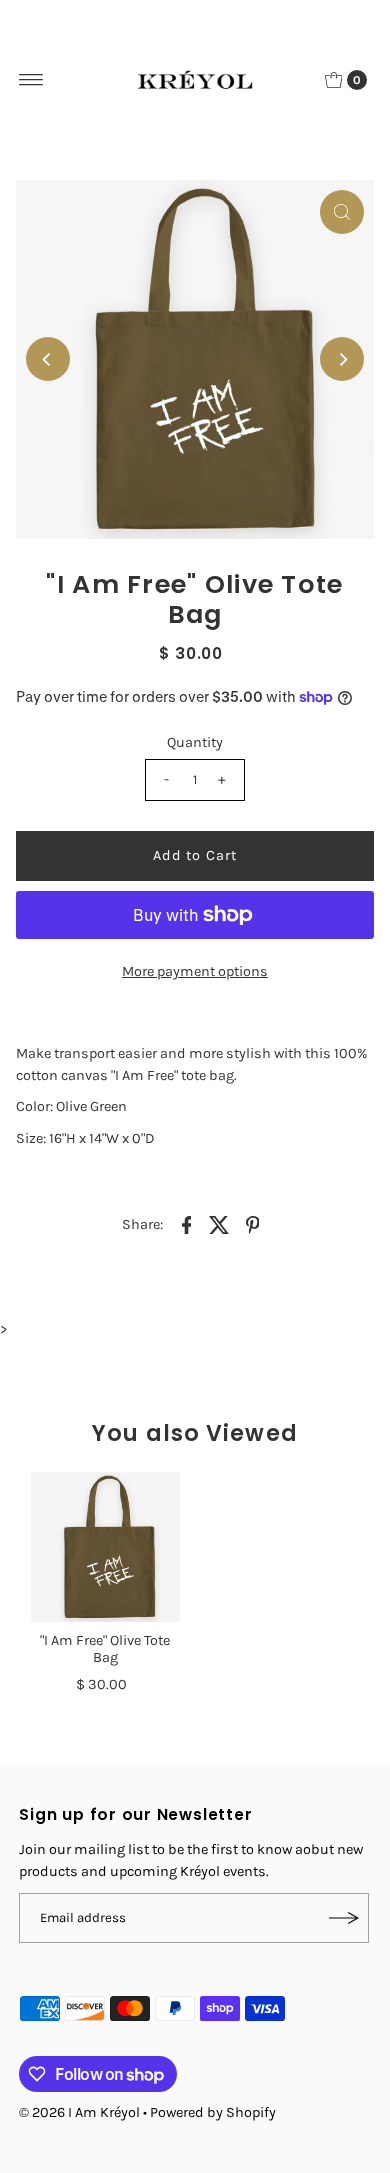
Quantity (195, 742)
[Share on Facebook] (186, 1224)
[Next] (342, 359)
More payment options (195, 971)
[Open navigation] (31, 80)
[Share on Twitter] (219, 1224)
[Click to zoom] (342, 212)
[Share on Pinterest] (252, 1224)
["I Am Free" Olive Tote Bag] (105, 1546)
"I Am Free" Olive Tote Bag (105, 1649)
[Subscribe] (344, 1918)
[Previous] (48, 359)
